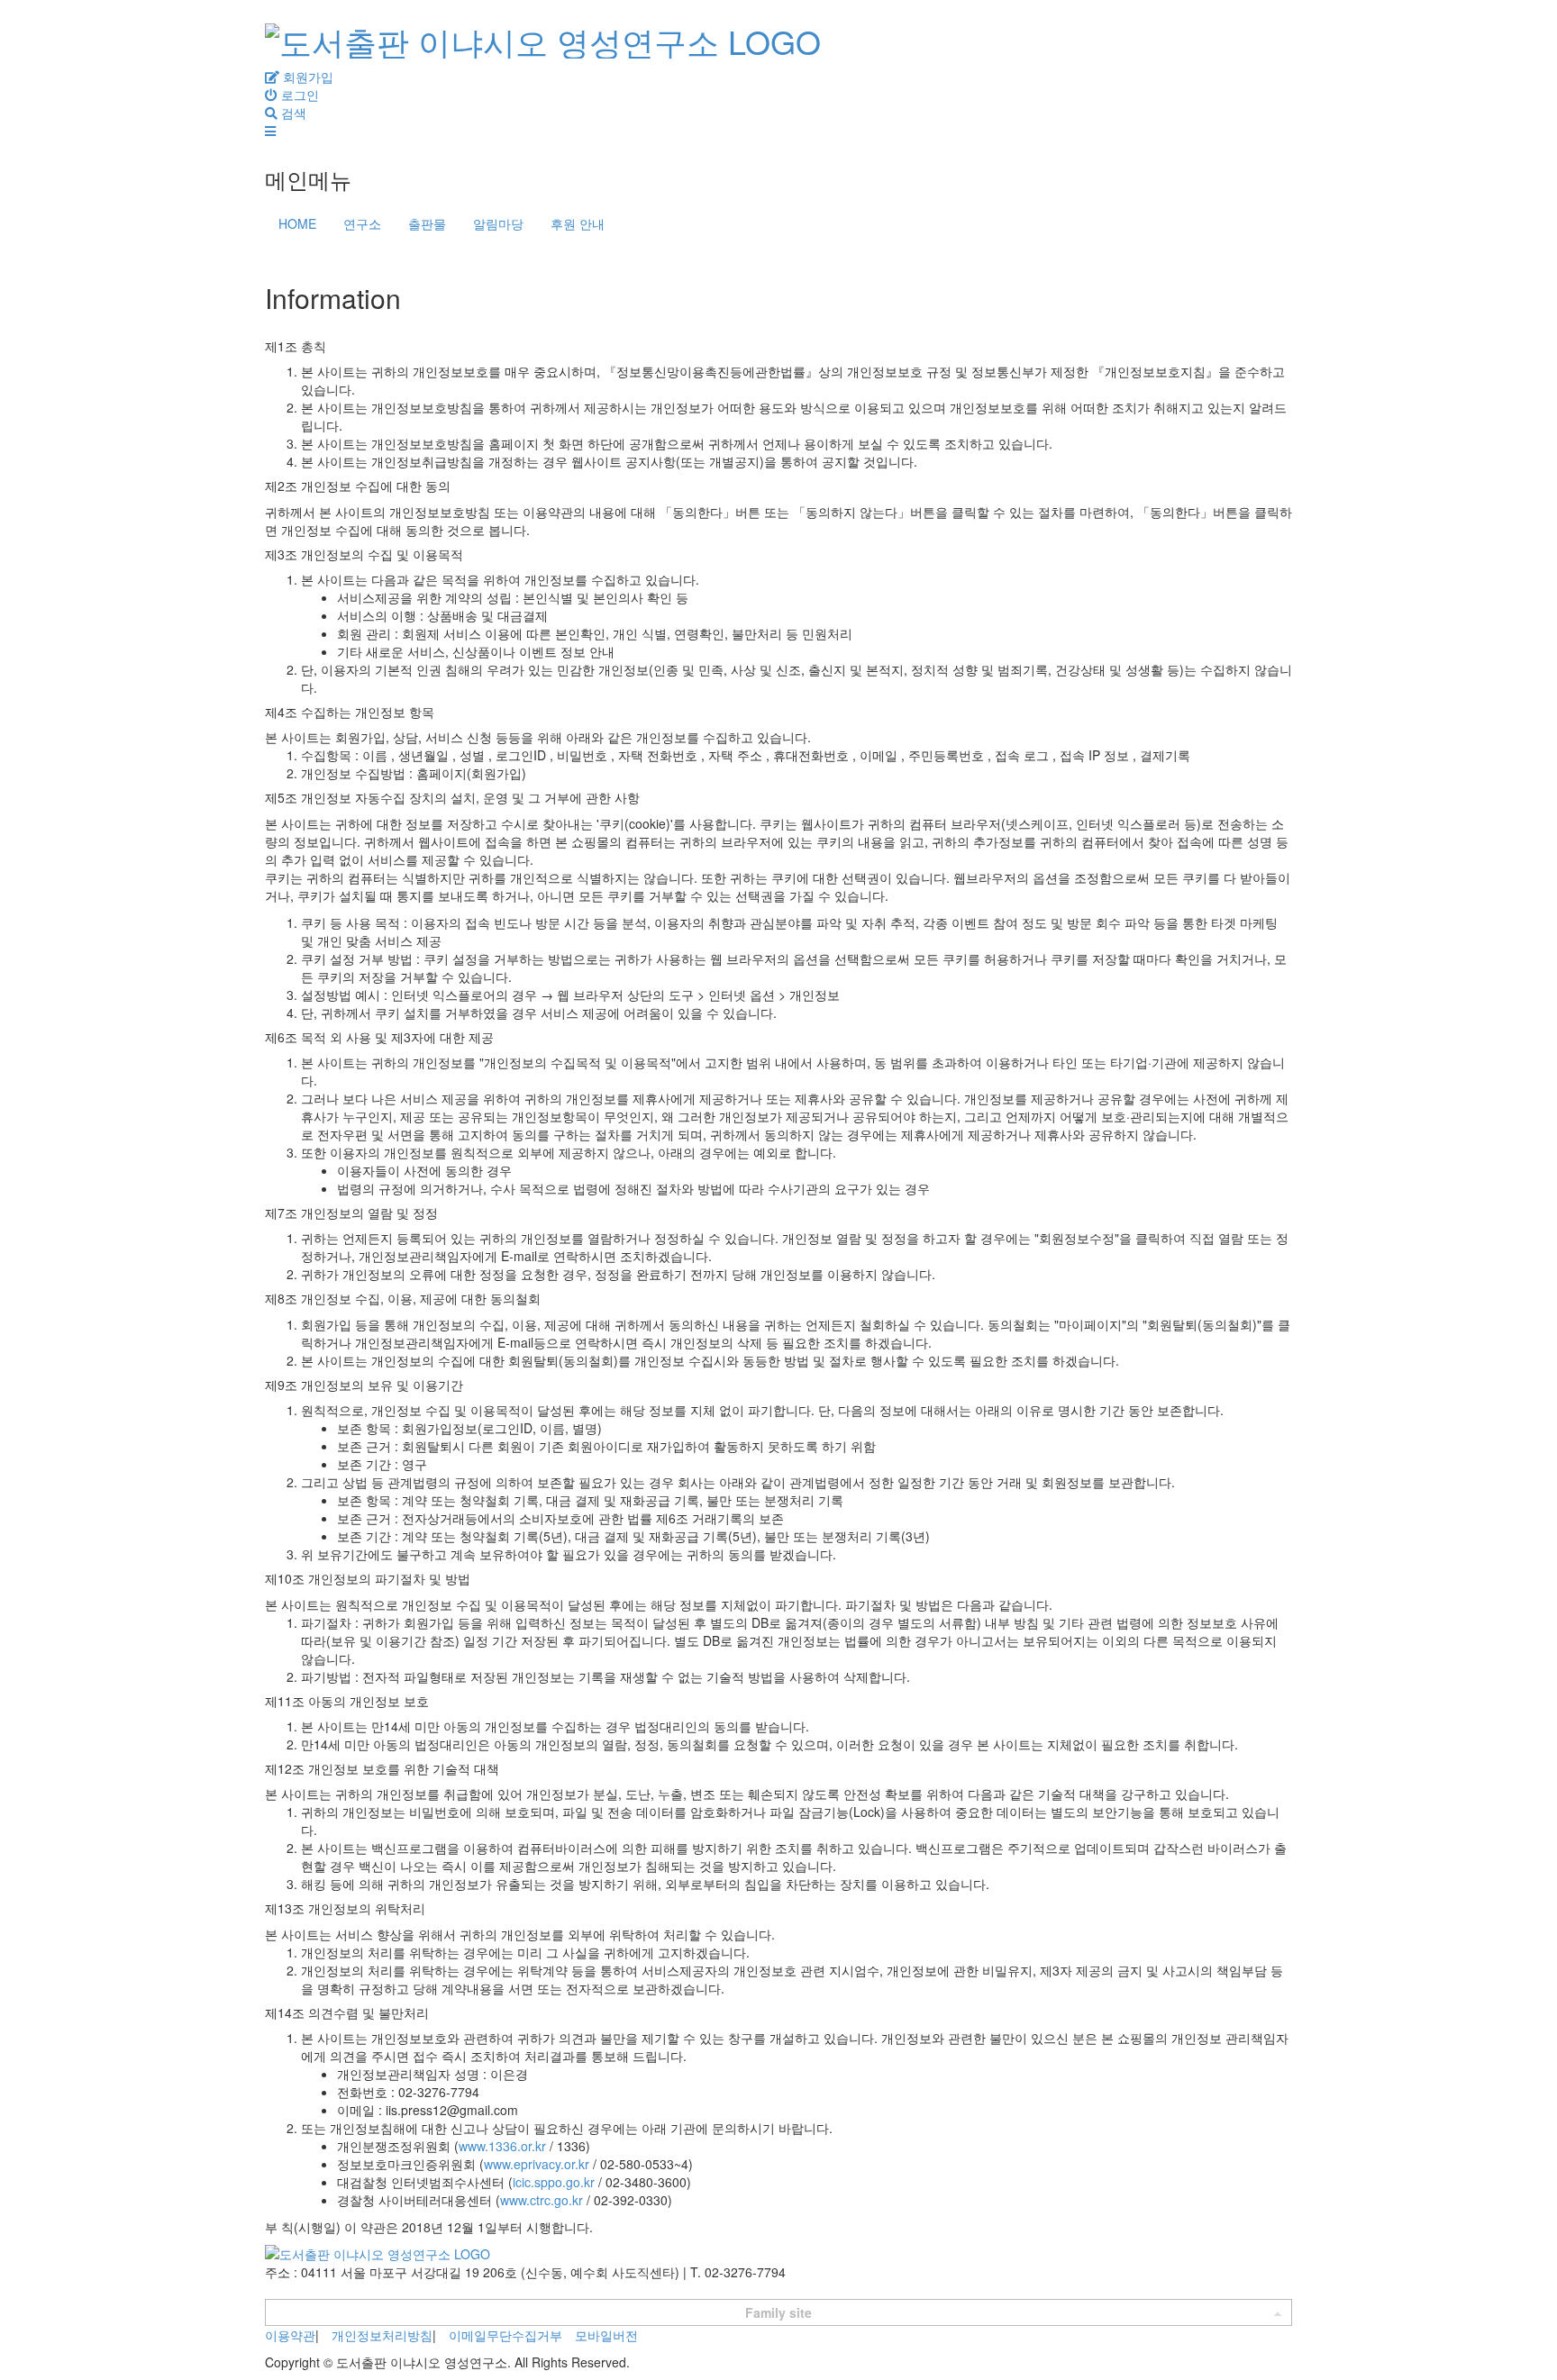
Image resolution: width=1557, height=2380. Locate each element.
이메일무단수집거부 (505, 2335)
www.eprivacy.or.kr (537, 2164)
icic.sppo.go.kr (554, 2182)
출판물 (427, 223)
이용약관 (290, 2335)
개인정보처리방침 (382, 2335)
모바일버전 (606, 2335)
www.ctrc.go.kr (542, 2200)
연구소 (362, 223)
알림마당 (498, 223)
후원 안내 (578, 223)
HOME (297, 223)
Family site (778, 2312)
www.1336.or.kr (502, 2146)
